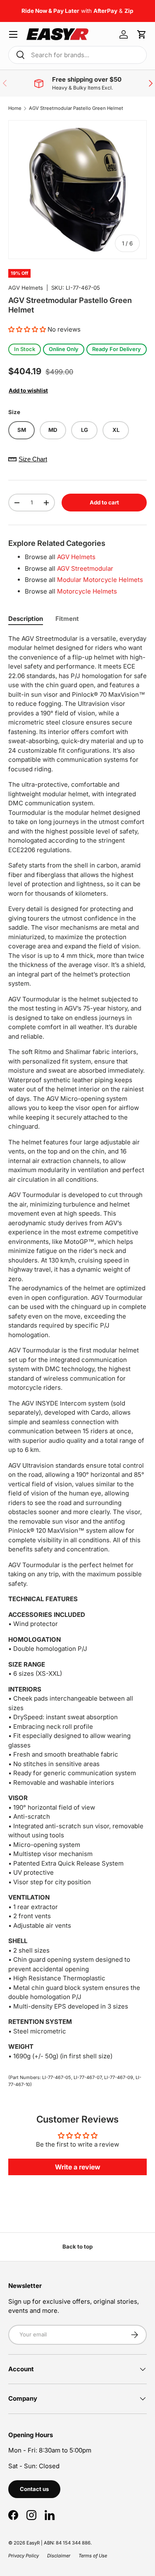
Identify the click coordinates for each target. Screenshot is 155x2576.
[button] (142, 34)
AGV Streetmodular (85, 568)
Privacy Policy (24, 2556)
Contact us (34, 2489)
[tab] (26, 619)
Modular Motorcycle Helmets (100, 580)
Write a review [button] (78, 2167)
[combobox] (77, 55)
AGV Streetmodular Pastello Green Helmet (76, 108)
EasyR (33, 2543)
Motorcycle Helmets (87, 591)
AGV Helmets (26, 288)
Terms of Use (93, 2556)
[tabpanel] (77, 1348)
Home (15, 108)
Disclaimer (59, 2556)
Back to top (77, 2246)
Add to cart (104, 502)
